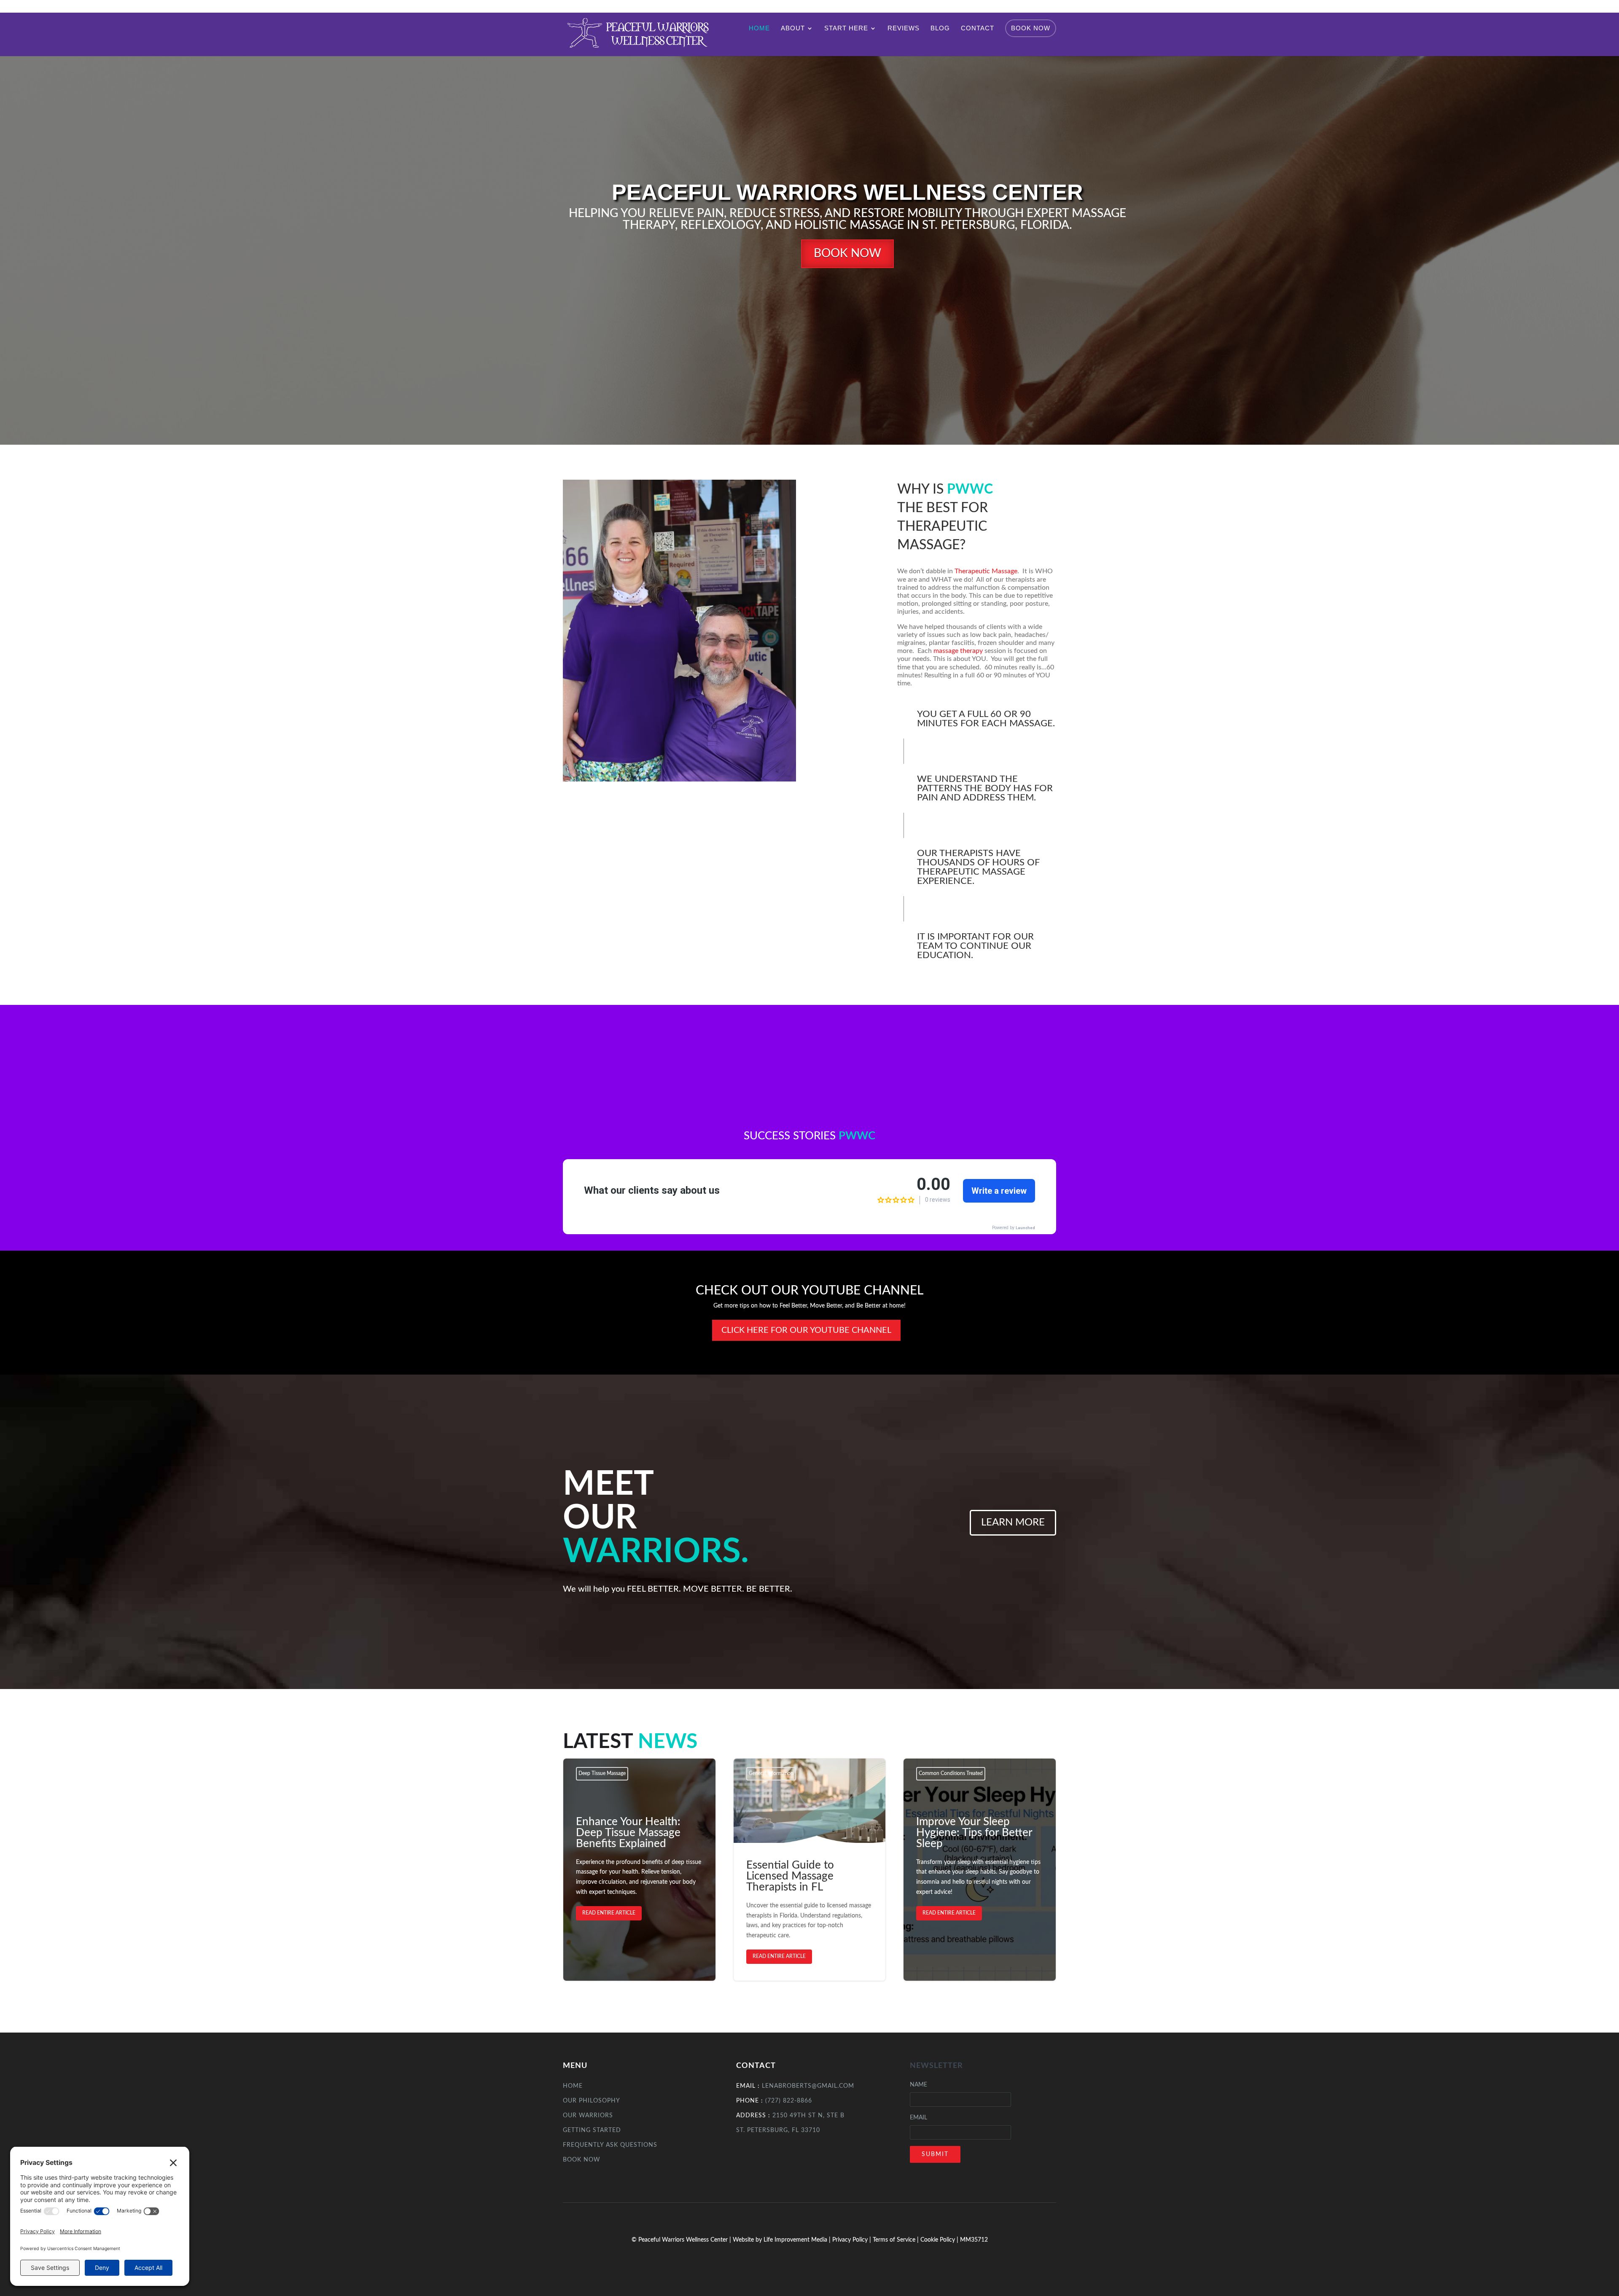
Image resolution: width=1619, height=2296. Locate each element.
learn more (1013, 1523)
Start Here (846, 28)
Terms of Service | (897, 2240)
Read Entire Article (609, 1913)
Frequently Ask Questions (610, 2145)
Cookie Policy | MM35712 (954, 2240)
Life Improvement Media (795, 2240)
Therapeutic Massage (986, 571)
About (793, 28)
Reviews (904, 28)
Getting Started (592, 2130)
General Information (771, 1773)
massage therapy (958, 651)
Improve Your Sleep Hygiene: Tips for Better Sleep (980, 1870)
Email (918, 2118)
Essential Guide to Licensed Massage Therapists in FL (810, 1870)
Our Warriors (588, 2116)
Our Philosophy (592, 2101)
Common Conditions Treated (951, 1773)
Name (918, 2085)
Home (759, 28)
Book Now (1031, 28)
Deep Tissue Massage (602, 1773)
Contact (978, 28)
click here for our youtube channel (806, 1330)
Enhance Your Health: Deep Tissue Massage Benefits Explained (639, 1870)
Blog (940, 28)
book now (847, 253)
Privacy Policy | (853, 2240)
